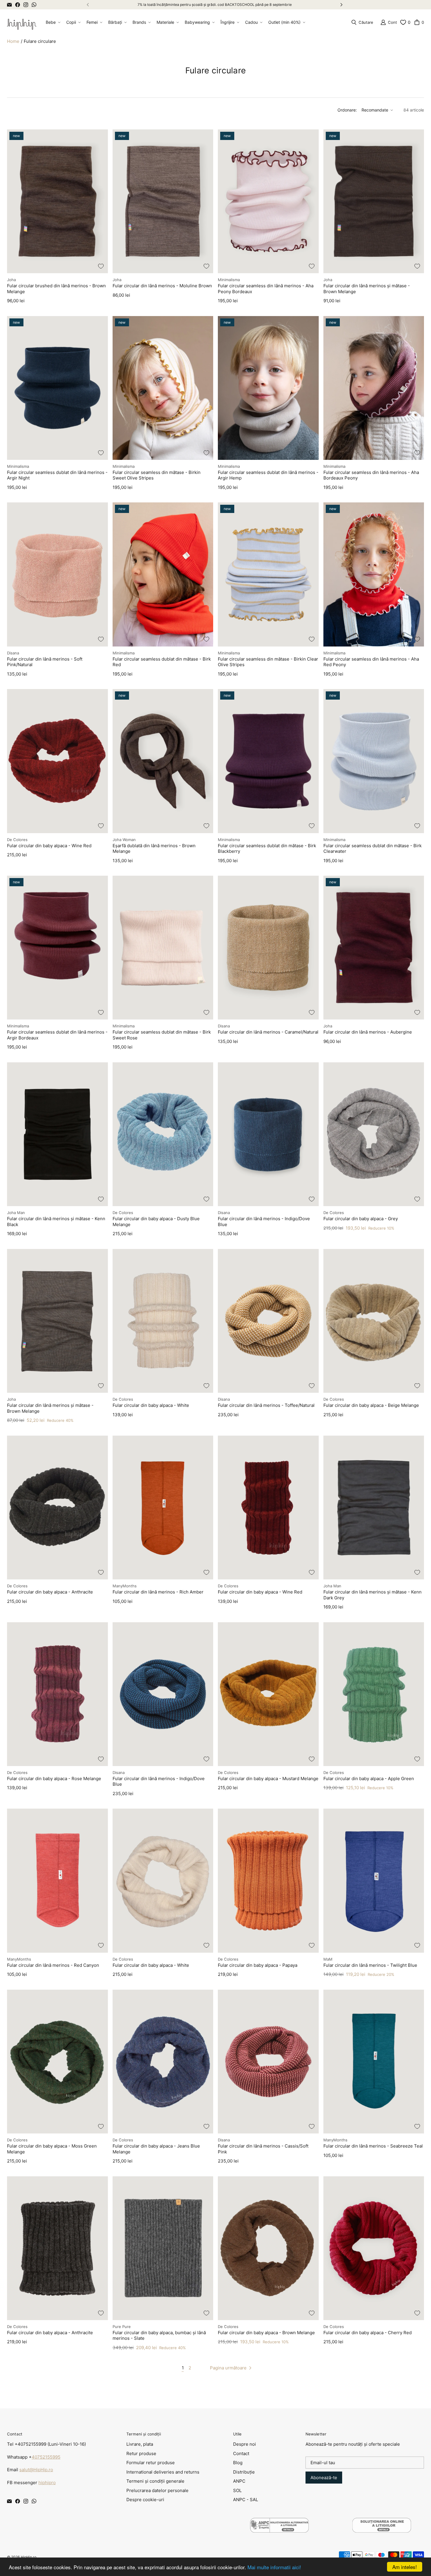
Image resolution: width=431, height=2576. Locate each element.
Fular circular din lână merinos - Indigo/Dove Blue (264, 1222)
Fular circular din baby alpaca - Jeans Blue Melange (156, 2149)
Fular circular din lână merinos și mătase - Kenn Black (56, 1222)
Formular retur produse (151, 2463)
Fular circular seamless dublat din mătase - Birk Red (162, 662)
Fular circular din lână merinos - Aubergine (368, 1032)
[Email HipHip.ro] (9, 5)
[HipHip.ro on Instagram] (26, 5)
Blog (238, 2463)
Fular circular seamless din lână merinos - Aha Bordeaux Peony (371, 475)
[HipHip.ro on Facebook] (18, 5)
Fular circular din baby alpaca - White (151, 1405)
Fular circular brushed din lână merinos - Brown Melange (56, 289)
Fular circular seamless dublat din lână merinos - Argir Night (57, 475)
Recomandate (375, 110)
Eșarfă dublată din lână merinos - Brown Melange (154, 849)
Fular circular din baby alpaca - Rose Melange (54, 1779)
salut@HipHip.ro (36, 2470)
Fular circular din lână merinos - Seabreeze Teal (373, 2146)
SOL (237, 2490)
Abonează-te (324, 2478)
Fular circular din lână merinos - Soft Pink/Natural (45, 662)
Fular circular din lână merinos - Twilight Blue (370, 1965)
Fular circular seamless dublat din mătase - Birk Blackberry (267, 849)
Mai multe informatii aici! (274, 2567)
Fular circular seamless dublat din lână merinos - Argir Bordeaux (57, 1035)
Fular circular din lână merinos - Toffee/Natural (266, 1405)
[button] (52, 22)
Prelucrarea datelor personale (157, 2490)
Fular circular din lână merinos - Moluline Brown (162, 286)
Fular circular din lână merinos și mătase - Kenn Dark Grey (373, 1595)
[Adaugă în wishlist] (101, 266)
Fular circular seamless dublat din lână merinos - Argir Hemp (268, 475)
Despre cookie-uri (145, 2500)
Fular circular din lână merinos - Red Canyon (53, 1965)
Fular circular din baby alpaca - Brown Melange (266, 2333)
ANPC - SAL (246, 2500)
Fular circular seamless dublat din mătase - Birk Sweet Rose (162, 1035)
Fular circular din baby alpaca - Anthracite (50, 1592)
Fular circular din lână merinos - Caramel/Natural (268, 1032)
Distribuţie (244, 2472)
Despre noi (245, 2444)
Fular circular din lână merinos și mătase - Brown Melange (367, 289)
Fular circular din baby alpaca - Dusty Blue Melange (156, 1222)
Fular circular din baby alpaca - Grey (361, 1219)
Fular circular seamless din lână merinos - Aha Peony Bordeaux (266, 289)
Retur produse (141, 2453)
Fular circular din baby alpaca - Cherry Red (368, 2333)
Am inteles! (405, 2567)
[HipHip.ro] (22, 22)
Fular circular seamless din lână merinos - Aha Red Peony (371, 662)
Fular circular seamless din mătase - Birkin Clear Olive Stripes (268, 662)
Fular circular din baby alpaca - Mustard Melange (268, 1779)
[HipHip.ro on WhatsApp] (34, 5)
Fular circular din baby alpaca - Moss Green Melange (52, 2149)
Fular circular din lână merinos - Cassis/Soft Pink (263, 2149)
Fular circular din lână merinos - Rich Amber (158, 1592)
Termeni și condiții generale (155, 2481)
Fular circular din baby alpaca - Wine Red (49, 846)
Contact (241, 2453)
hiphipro (47, 2483)
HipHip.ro (29, 2557)
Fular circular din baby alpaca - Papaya (258, 1965)
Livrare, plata (140, 2444)
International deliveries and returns (163, 2472)
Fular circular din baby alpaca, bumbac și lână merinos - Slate (159, 2336)
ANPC (239, 2481)
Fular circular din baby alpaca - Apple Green (369, 1779)
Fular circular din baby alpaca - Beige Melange (371, 1405)
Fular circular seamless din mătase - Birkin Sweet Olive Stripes (157, 475)
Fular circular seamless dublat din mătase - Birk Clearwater (373, 849)
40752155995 (46, 2457)
